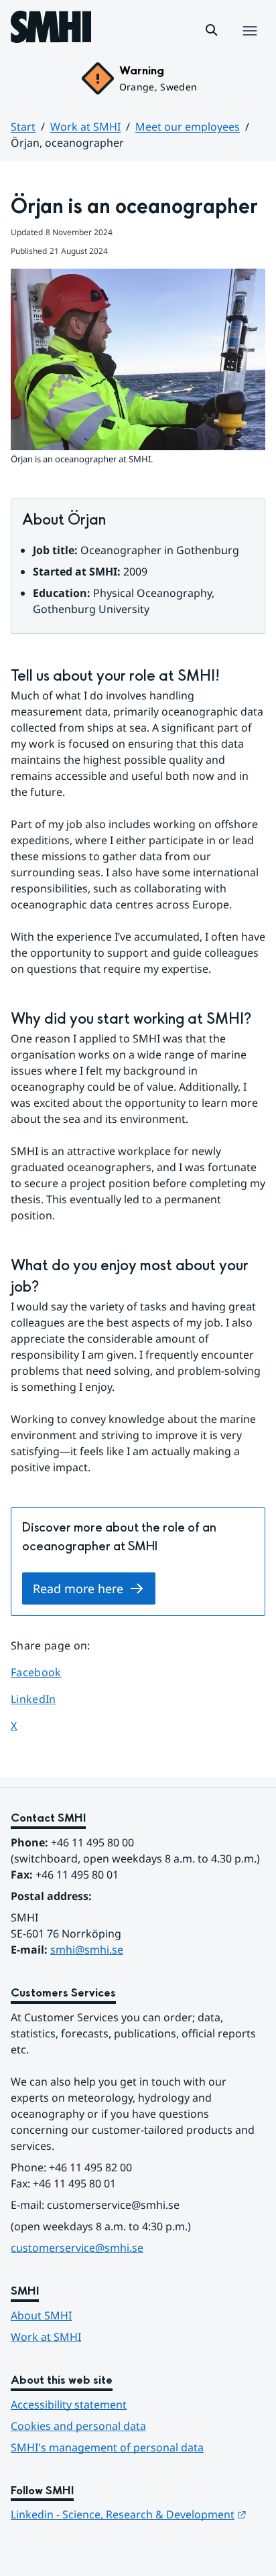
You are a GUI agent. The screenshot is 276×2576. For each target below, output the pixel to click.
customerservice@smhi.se (77, 2248)
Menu (250, 45)
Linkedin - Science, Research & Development (129, 2514)
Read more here (78, 1588)
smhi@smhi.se (87, 1950)
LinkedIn (49, 1699)
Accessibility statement (69, 2404)
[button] (212, 30)
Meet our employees (188, 127)
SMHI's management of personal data (107, 2447)
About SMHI (41, 2315)
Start (23, 127)
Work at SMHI (85, 127)
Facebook (49, 1672)
